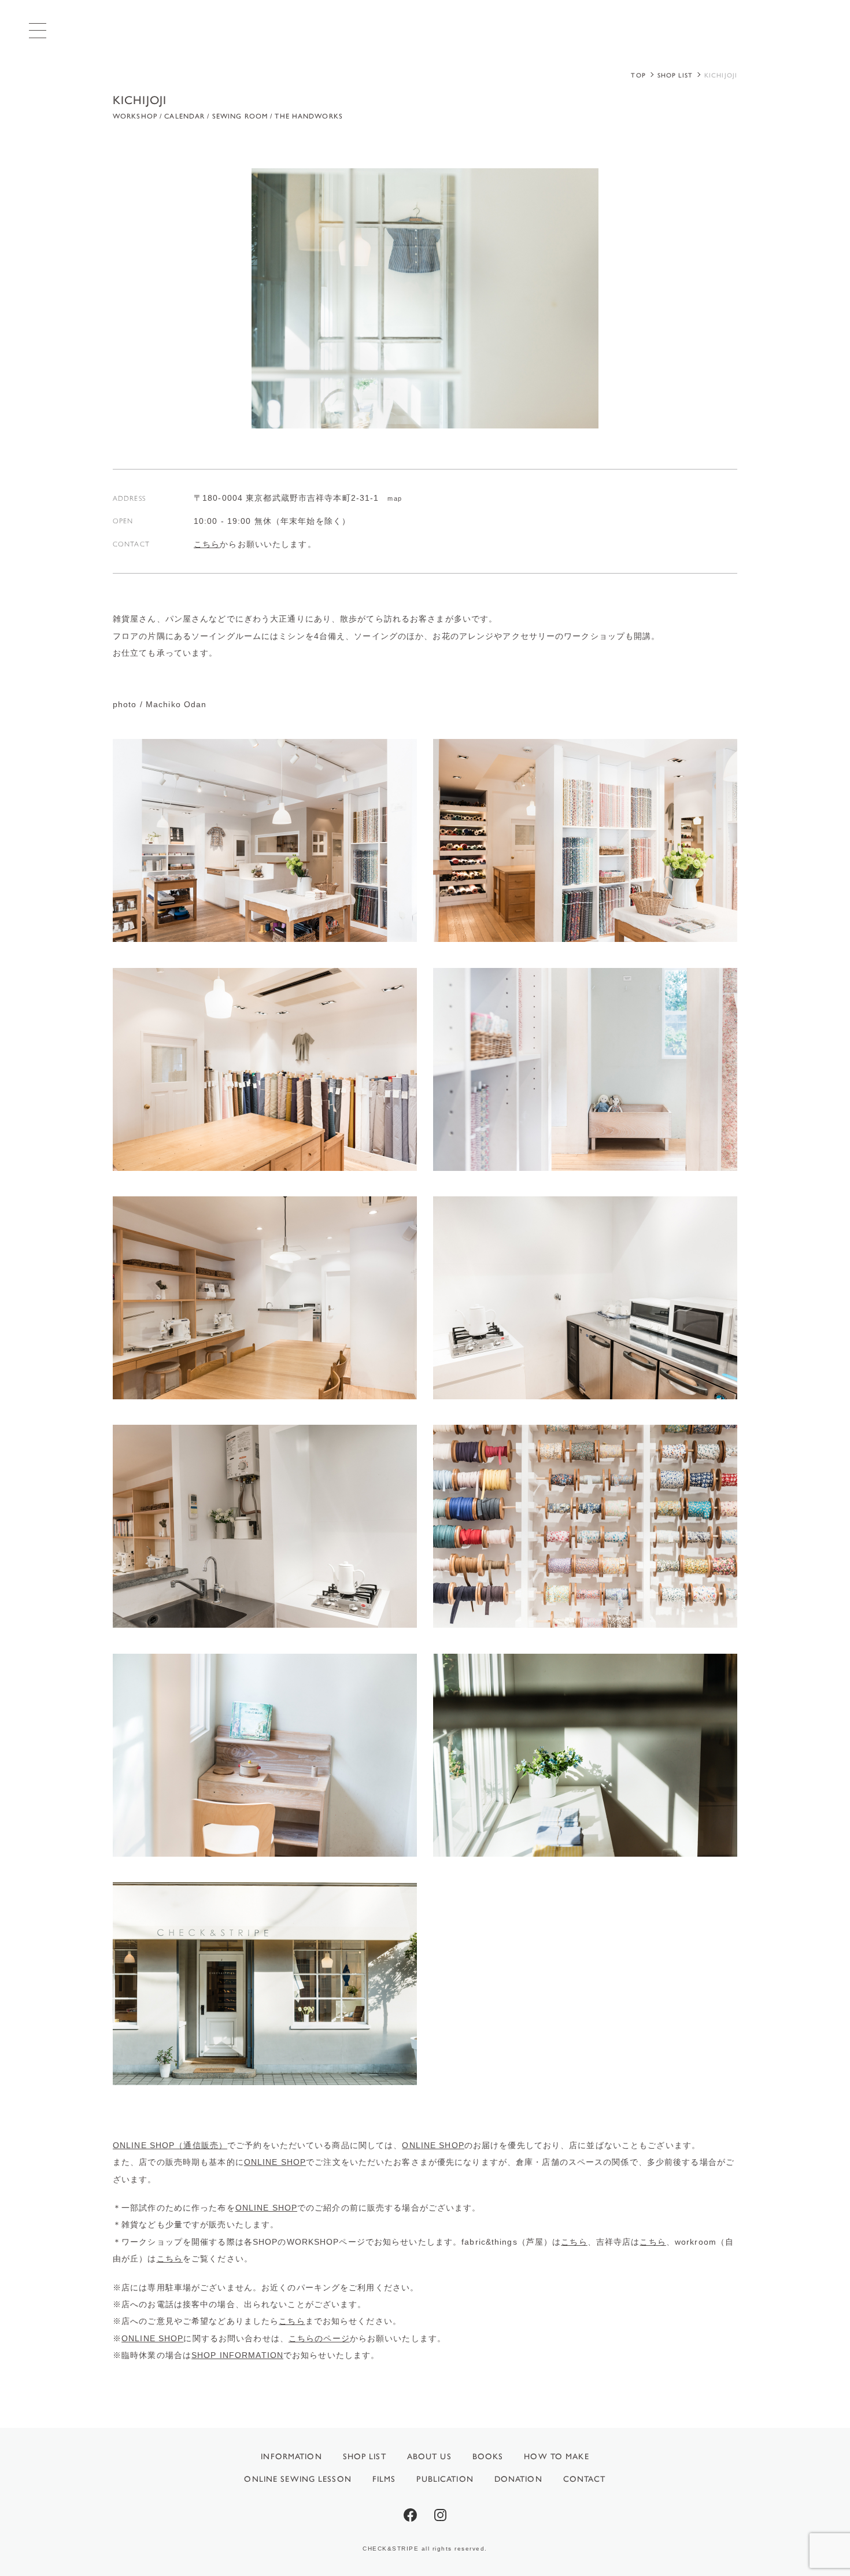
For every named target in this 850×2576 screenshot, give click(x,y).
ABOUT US (429, 2457)
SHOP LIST (365, 2457)
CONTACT (585, 2479)
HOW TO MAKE (556, 2457)
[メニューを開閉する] (38, 30)
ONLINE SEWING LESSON (297, 2479)
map (394, 498)
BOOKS (488, 2457)
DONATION (518, 2479)
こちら (207, 544)
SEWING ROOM (240, 116)
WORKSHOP (135, 116)
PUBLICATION (445, 2479)
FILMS (384, 2479)
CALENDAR (184, 116)
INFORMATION (291, 2457)
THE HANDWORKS (309, 116)
